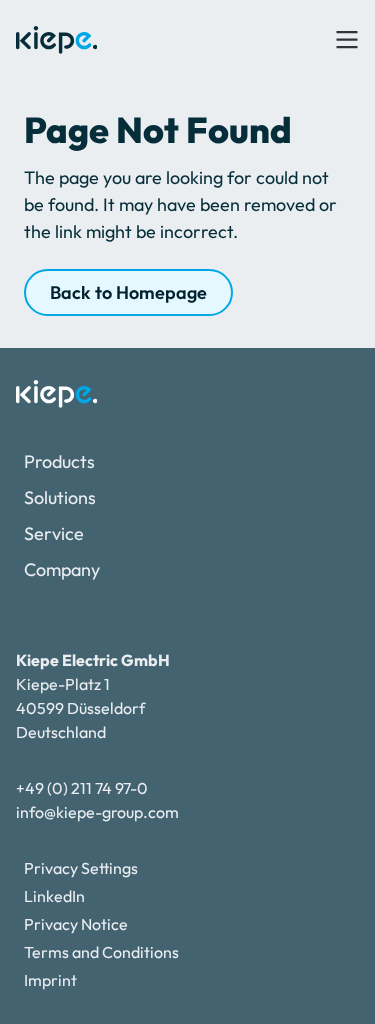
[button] (347, 40)
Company (62, 569)
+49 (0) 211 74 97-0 (82, 788)
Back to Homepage (128, 292)
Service (54, 533)
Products (59, 461)
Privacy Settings (81, 868)
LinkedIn (54, 896)
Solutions (60, 497)
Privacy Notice (76, 924)
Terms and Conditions (101, 952)
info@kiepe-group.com (97, 812)
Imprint (50, 980)
